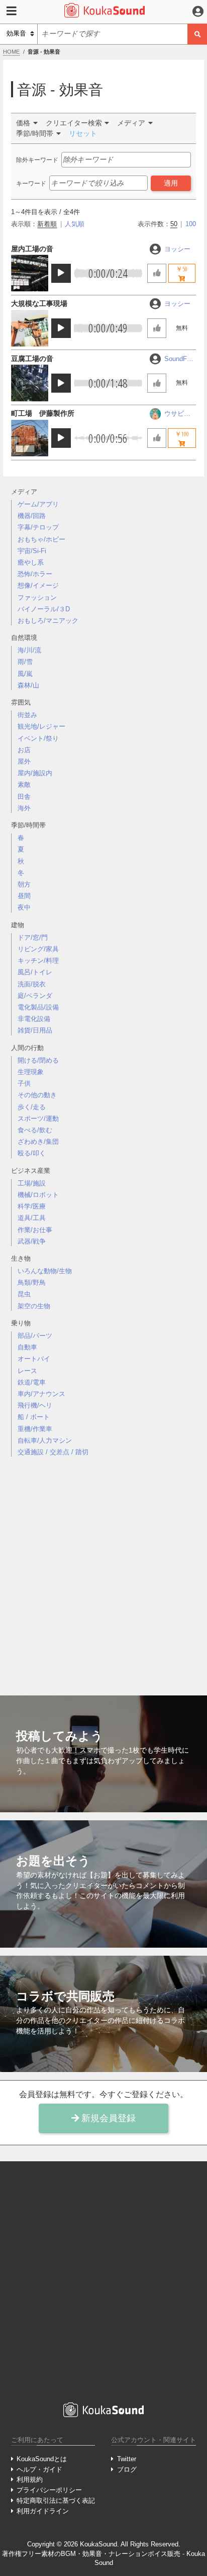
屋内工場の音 (32, 249)
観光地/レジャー (41, 726)
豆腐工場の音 (32, 359)
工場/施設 (32, 1183)
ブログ (127, 2469)
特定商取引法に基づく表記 (56, 2501)
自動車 (27, 1347)
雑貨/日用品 (35, 1030)
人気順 (75, 224)
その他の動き (37, 1095)
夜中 (24, 907)
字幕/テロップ (38, 527)
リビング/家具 (38, 949)
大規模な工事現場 (39, 303)
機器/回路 (32, 516)
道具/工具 (32, 1218)
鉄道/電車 (32, 1382)
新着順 (47, 224)
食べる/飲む (35, 1130)
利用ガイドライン (43, 2511)
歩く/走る (32, 1107)
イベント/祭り (38, 738)
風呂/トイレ (35, 972)
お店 (24, 750)
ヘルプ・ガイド (39, 2469)
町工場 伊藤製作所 (43, 413)
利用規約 (30, 2479)
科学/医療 (32, 1206)
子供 (24, 1083)
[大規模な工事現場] (29, 328)
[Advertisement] (103, 1568)
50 (174, 224)
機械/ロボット (38, 1195)
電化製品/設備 (38, 1007)
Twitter (126, 2459)
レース (27, 1371)
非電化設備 (34, 1019)
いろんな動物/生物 (45, 1271)
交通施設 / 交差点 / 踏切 (53, 1452)
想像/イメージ (38, 585)
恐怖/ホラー (35, 574)
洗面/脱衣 (32, 984)
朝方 (24, 884)
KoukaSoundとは (42, 2459)
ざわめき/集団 (38, 1142)
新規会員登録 (107, 2118)
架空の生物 (34, 1306)
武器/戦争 (32, 1241)
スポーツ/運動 (38, 1119)
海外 (24, 808)
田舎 (24, 797)
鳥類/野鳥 (32, 1282)
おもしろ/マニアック (48, 621)
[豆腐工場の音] (29, 383)
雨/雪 (25, 662)
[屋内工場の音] (29, 273)
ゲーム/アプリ (38, 504)
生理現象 (31, 1072)
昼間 (24, 896)
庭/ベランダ (35, 996)
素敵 (24, 785)
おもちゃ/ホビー (41, 539)
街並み (27, 715)
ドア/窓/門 (33, 937)
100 (191, 224)
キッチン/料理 (38, 961)
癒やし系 (31, 562)
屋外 (24, 761)
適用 (171, 183)
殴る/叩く (32, 1153)
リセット (83, 133)
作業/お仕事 (35, 1230)
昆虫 (24, 1294)
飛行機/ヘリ (35, 1405)
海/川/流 (29, 650)
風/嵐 (25, 674)
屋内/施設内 (35, 773)
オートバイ (34, 1359)
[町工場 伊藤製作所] (29, 438)
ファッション (37, 597)
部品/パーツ (35, 1336)
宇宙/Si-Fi (32, 551)
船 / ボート (34, 1417)
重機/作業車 (35, 1429)
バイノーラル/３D (44, 609)
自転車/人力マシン (45, 1440)
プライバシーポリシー (49, 2490)
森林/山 (28, 685)
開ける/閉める (38, 1060)
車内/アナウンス (41, 1394)
